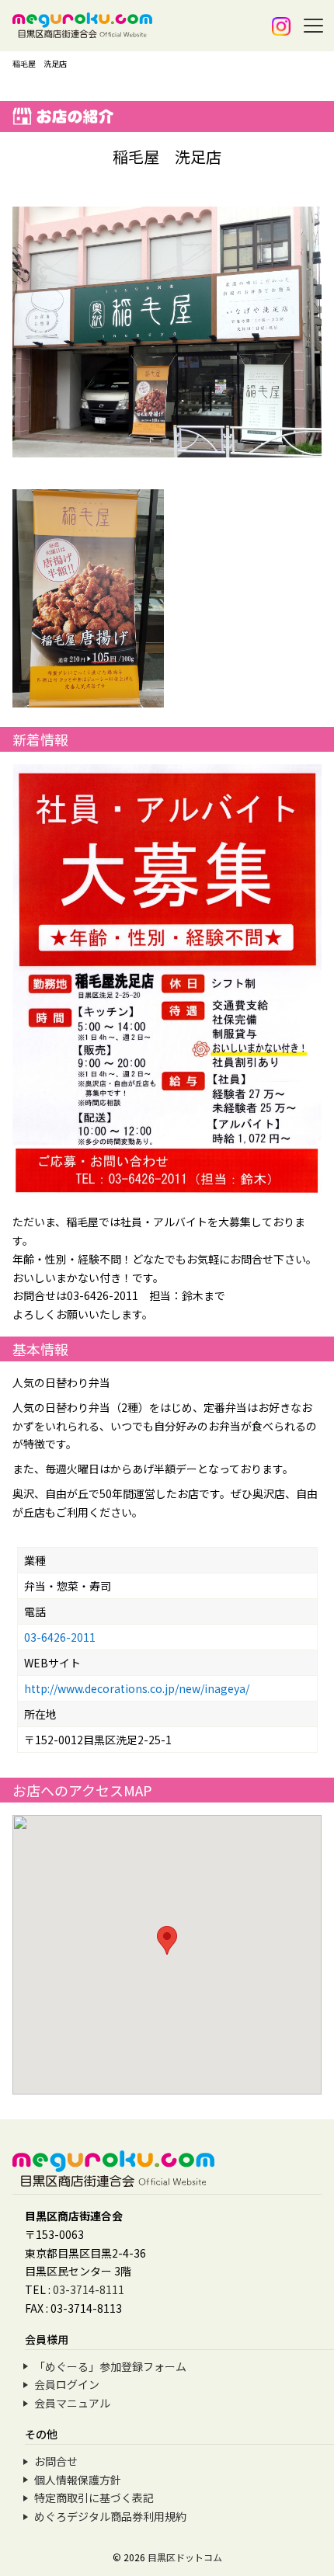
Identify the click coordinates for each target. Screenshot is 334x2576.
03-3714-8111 (89, 2289)
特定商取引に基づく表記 (94, 2498)
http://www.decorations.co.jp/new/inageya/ (137, 1688)
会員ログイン (67, 2384)
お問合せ (56, 2461)
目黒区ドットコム (185, 2557)
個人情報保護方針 (78, 2480)
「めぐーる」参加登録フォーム (110, 2366)
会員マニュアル (72, 2403)
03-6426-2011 (60, 1637)
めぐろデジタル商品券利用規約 (110, 2516)
